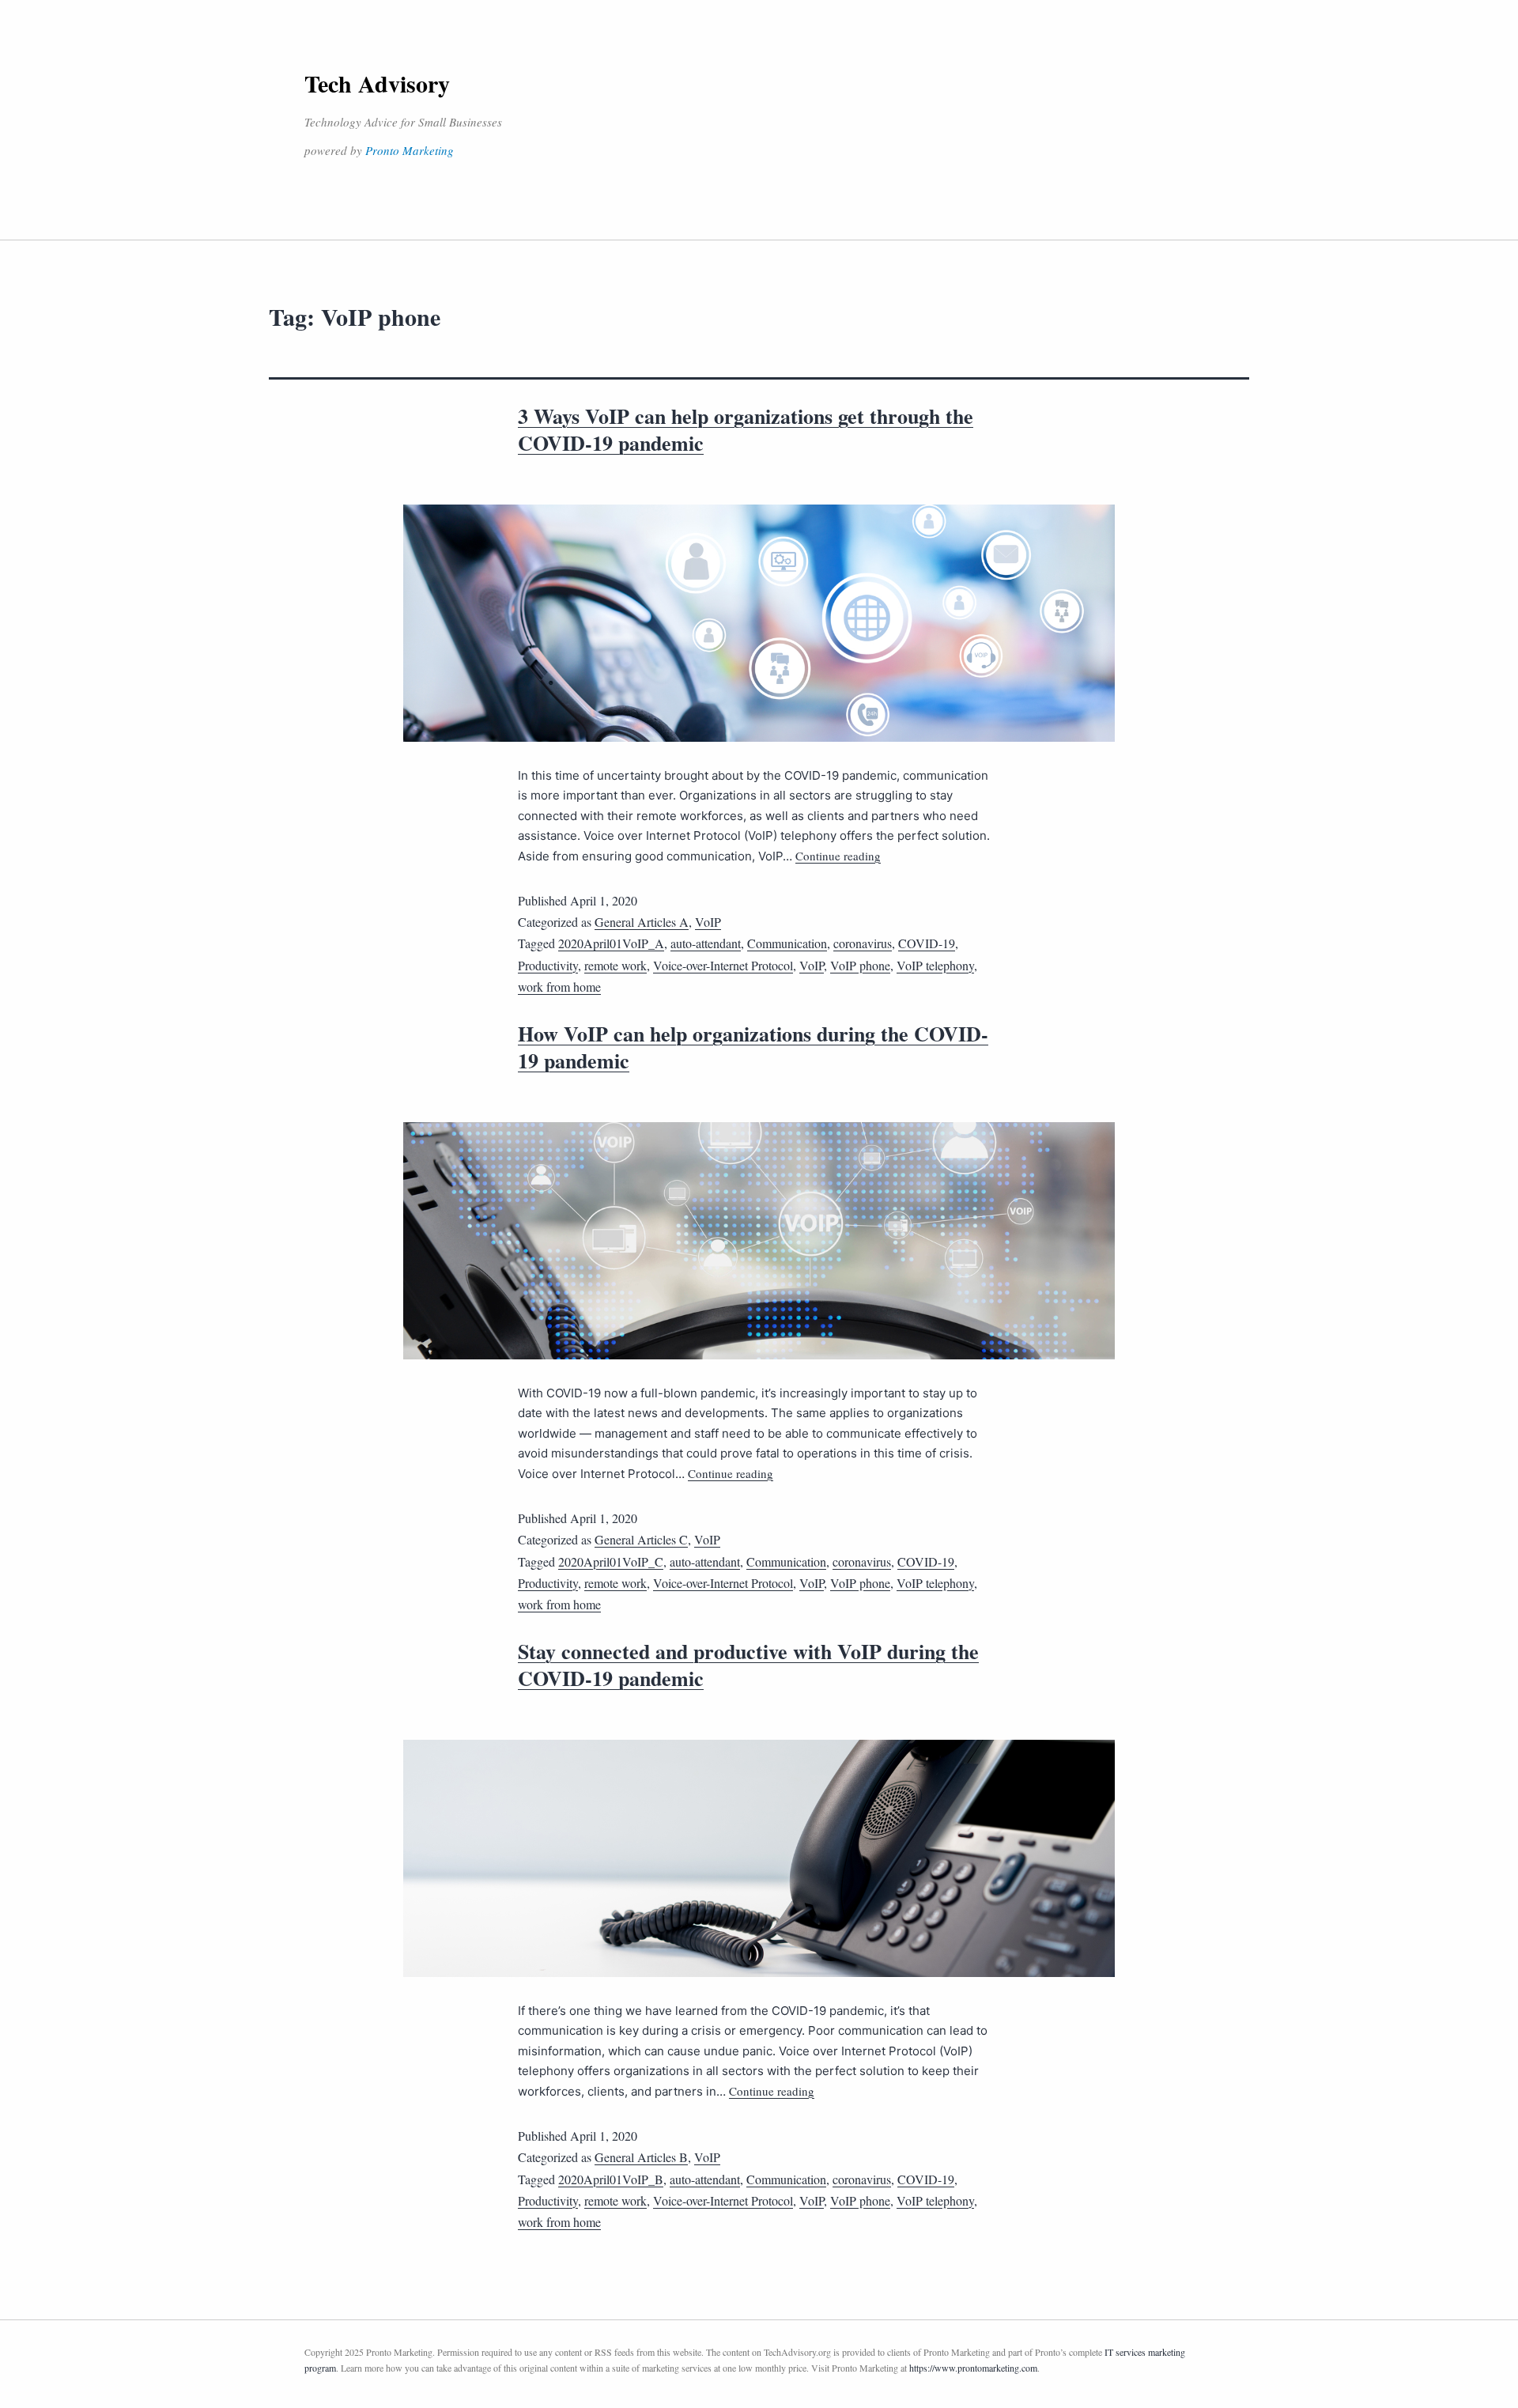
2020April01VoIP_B (611, 2179)
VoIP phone (860, 965)
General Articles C (641, 1539)
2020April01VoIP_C (611, 1561)
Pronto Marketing (410, 150)
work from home (559, 987)
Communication (787, 943)
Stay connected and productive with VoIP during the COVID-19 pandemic (748, 1665)
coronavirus (863, 943)
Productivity (548, 965)
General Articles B (641, 2157)
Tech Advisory (377, 83)
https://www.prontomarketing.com (973, 2368)
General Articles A (642, 922)
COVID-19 (927, 943)
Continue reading (838, 856)
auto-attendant (706, 943)
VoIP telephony (935, 965)
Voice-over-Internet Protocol (723, 965)
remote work (616, 965)
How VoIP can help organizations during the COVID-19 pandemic (753, 1047)
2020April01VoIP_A (611, 943)
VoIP (708, 922)
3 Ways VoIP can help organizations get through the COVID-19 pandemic (746, 429)
